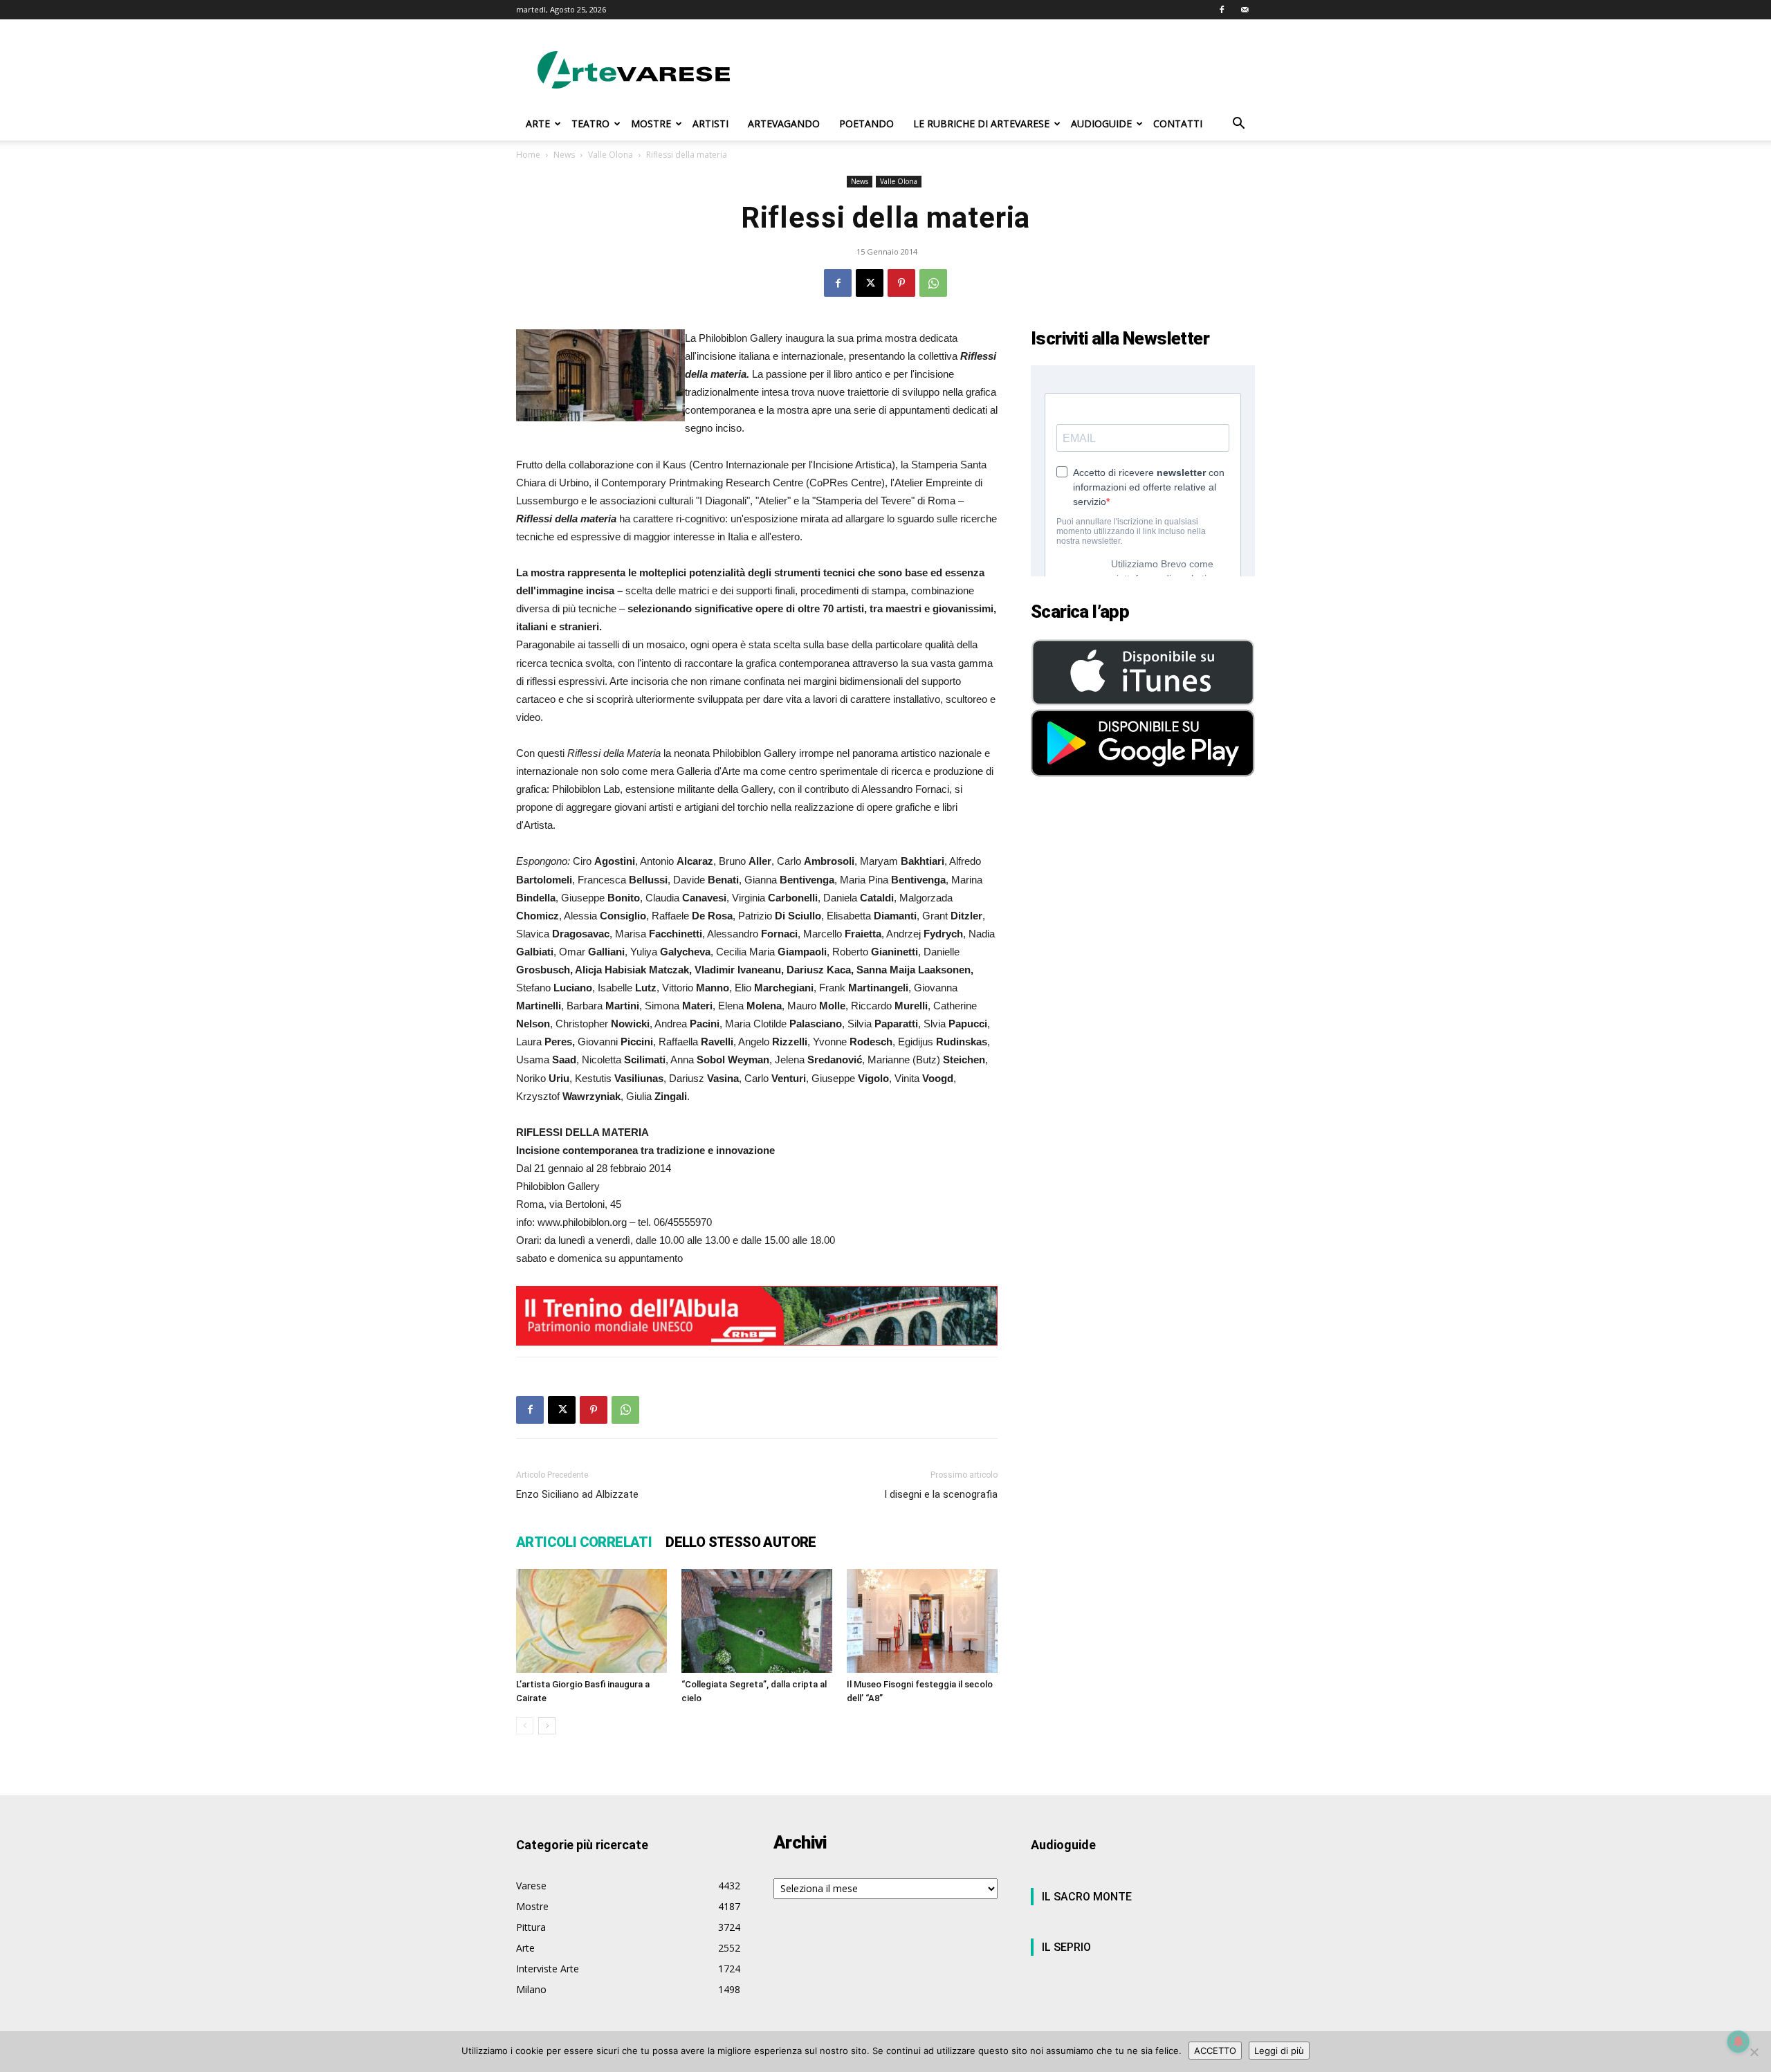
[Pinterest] (901, 283)
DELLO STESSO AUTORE (741, 1542)
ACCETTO (1215, 2051)
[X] (870, 283)
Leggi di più (1279, 2051)
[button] (1238, 125)
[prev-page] (525, 1726)
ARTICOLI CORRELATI (584, 1542)
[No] (1754, 2052)
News (564, 155)
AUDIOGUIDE (1101, 123)
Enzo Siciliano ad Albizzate (577, 1494)
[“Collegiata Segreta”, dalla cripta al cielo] (757, 1621)
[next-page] (547, 1726)
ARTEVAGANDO (784, 123)
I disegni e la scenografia (941, 1494)
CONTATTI (1178, 123)
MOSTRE (651, 123)
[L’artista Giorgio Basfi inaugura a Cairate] (591, 1621)
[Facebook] (1222, 10)
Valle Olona (611, 155)
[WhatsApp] (933, 283)
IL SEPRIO (1066, 1947)
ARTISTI (710, 123)
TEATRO (590, 123)
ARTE (538, 123)
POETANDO (866, 123)
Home (528, 155)
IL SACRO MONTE (1087, 1897)
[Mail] (1245, 10)
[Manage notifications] (1738, 2042)
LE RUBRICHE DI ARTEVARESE (981, 123)
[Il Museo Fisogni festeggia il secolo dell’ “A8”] (922, 1621)
